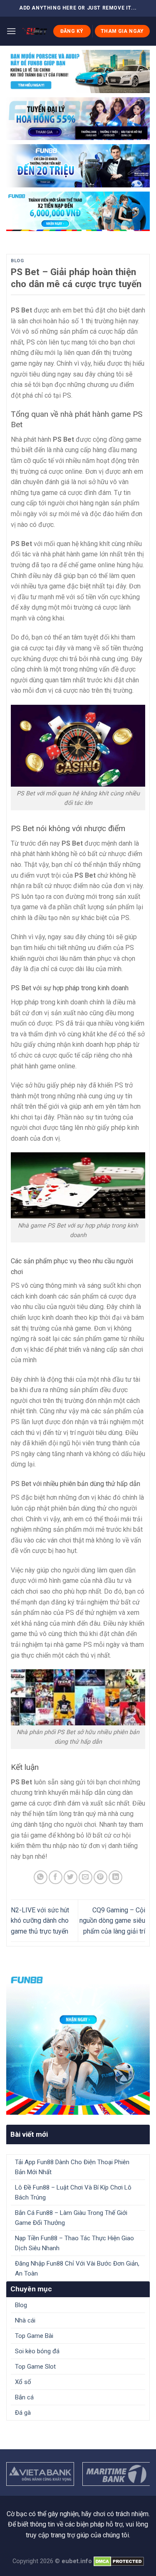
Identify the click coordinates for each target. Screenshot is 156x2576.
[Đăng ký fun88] (78, 2043)
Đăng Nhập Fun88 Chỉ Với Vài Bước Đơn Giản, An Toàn (77, 2268)
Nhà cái (25, 2320)
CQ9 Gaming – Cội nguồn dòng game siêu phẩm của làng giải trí (112, 1921)
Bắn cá (24, 2397)
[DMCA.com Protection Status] (119, 2561)
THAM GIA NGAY (122, 31)
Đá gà (23, 2413)
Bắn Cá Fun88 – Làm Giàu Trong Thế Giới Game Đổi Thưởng (71, 2218)
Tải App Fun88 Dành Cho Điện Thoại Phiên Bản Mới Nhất (72, 2167)
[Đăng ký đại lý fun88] (78, 71)
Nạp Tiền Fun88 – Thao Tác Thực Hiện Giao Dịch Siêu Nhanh (74, 2243)
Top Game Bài (34, 2336)
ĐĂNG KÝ (72, 31)
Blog (17, 261)
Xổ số (23, 2382)
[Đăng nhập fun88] (78, 212)
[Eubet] (35, 31)
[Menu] (11, 31)
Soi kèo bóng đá (37, 2351)
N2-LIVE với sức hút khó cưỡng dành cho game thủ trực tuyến (40, 1921)
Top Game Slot (35, 2367)
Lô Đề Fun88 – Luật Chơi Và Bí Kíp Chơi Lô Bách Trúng (73, 2192)
